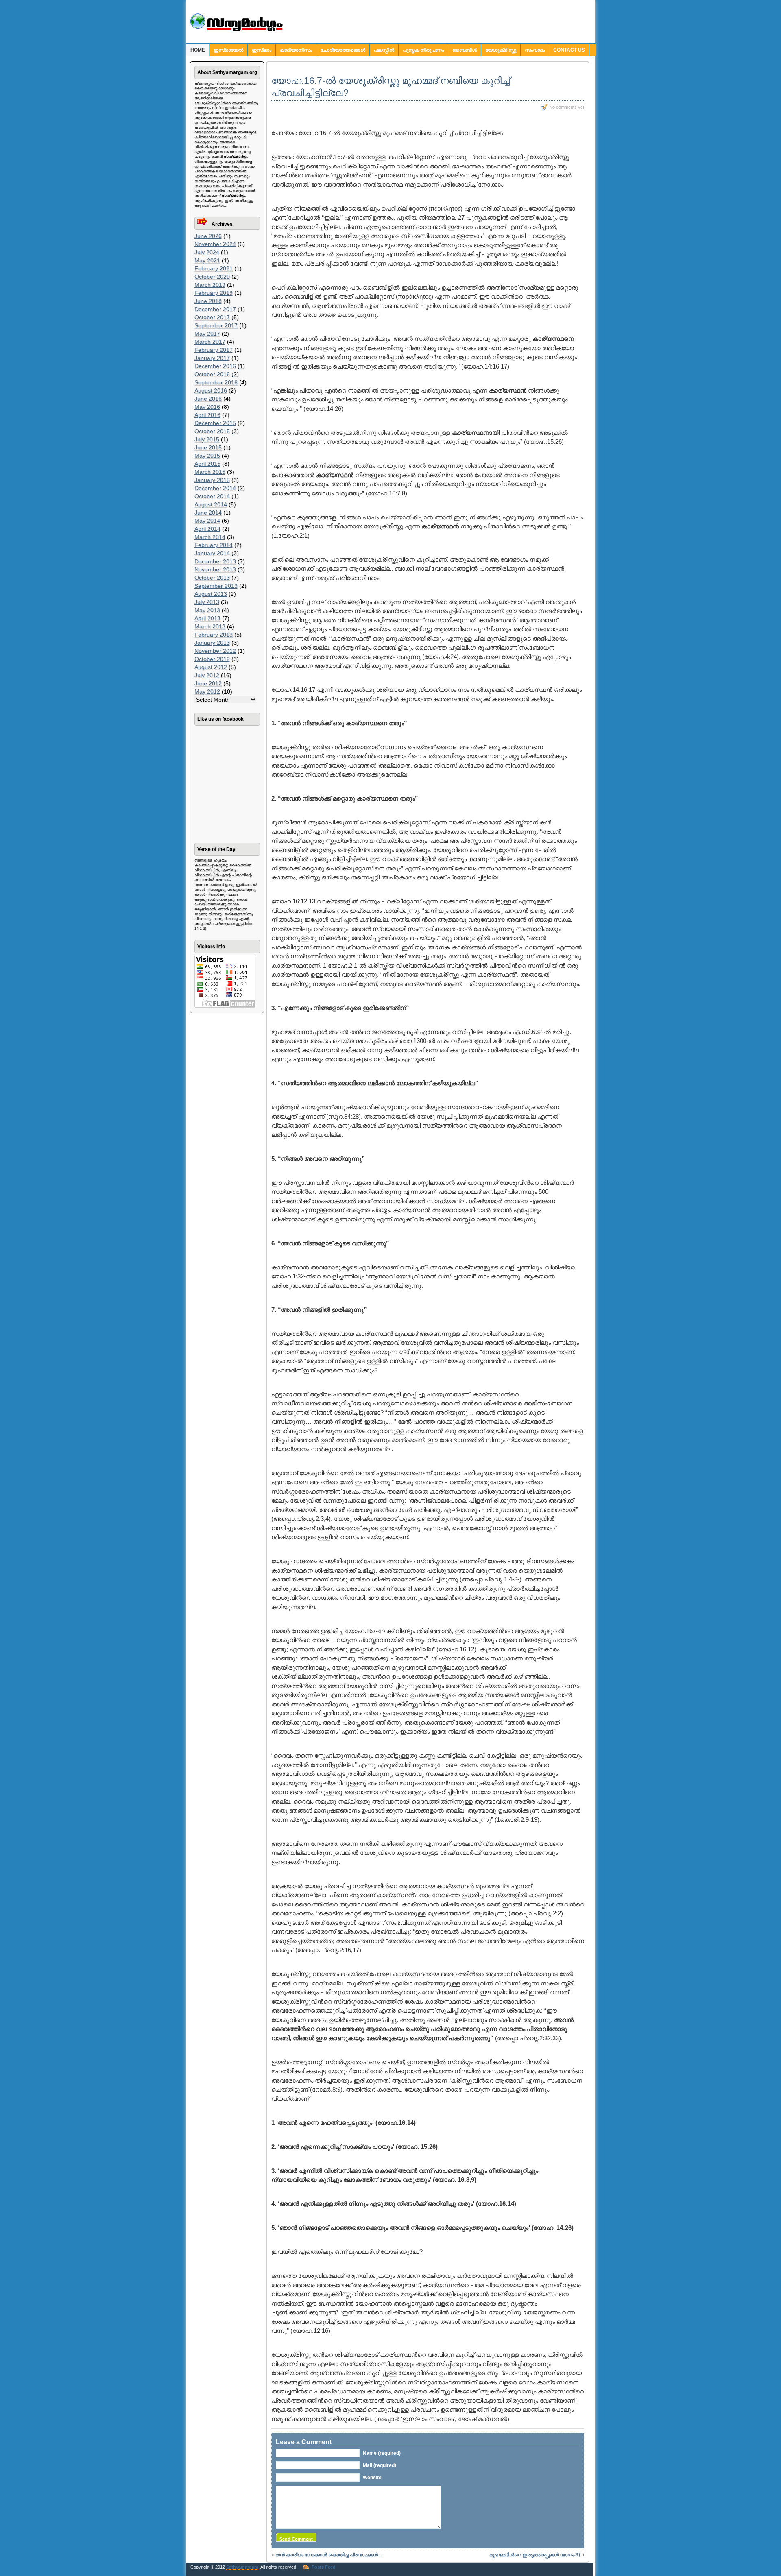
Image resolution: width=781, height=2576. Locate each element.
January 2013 (212, 643)
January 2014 (212, 553)
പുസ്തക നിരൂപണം (423, 50)
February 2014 (214, 545)
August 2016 (211, 390)
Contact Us (569, 50)
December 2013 (215, 561)
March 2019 (210, 285)
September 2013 (216, 586)
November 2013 (215, 569)
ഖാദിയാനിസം (296, 50)
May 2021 (207, 260)
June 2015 (208, 447)
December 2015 (215, 423)
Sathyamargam (242, 2567)
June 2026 (208, 236)
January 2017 (212, 358)
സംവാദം (535, 50)
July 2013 (207, 602)
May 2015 (207, 456)
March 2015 (210, 472)
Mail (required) (380, 2465)
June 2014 (208, 513)
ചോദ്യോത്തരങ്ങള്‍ (343, 50)
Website (372, 2478)
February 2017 (214, 350)
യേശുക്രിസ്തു (501, 50)
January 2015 (212, 480)
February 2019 (214, 293)
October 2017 (212, 317)
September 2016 (216, 382)
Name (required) (382, 2453)
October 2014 (212, 496)
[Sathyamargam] (235, 29)
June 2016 (208, 399)
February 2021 (214, 268)
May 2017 (207, 334)
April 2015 (207, 464)
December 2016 (215, 366)
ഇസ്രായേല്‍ (228, 50)
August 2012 (211, 667)
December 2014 (215, 488)
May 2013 (207, 610)
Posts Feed (324, 2567)
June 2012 (208, 683)
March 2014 (210, 537)
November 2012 (215, 651)
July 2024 (207, 252)
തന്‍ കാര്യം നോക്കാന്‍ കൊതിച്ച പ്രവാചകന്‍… (329, 2555)
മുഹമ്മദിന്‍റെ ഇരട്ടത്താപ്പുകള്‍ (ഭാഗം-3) (535, 2555)
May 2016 (207, 407)
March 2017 (210, 342)
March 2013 (210, 626)
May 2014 (207, 521)
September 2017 (216, 325)
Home (198, 50)
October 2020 (212, 277)
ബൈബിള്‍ (465, 50)
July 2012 (207, 675)
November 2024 (215, 244)
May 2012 (207, 691)
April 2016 (207, 415)
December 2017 (215, 309)
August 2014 (211, 504)
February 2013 (214, 635)
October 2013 (212, 578)
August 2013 (211, 594)
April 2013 (207, 618)
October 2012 (212, 659)
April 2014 (207, 529)
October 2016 (212, 374)
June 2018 (208, 301)
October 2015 (212, 431)
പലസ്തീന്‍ (384, 50)
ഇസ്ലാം (262, 50)
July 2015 (207, 439)
